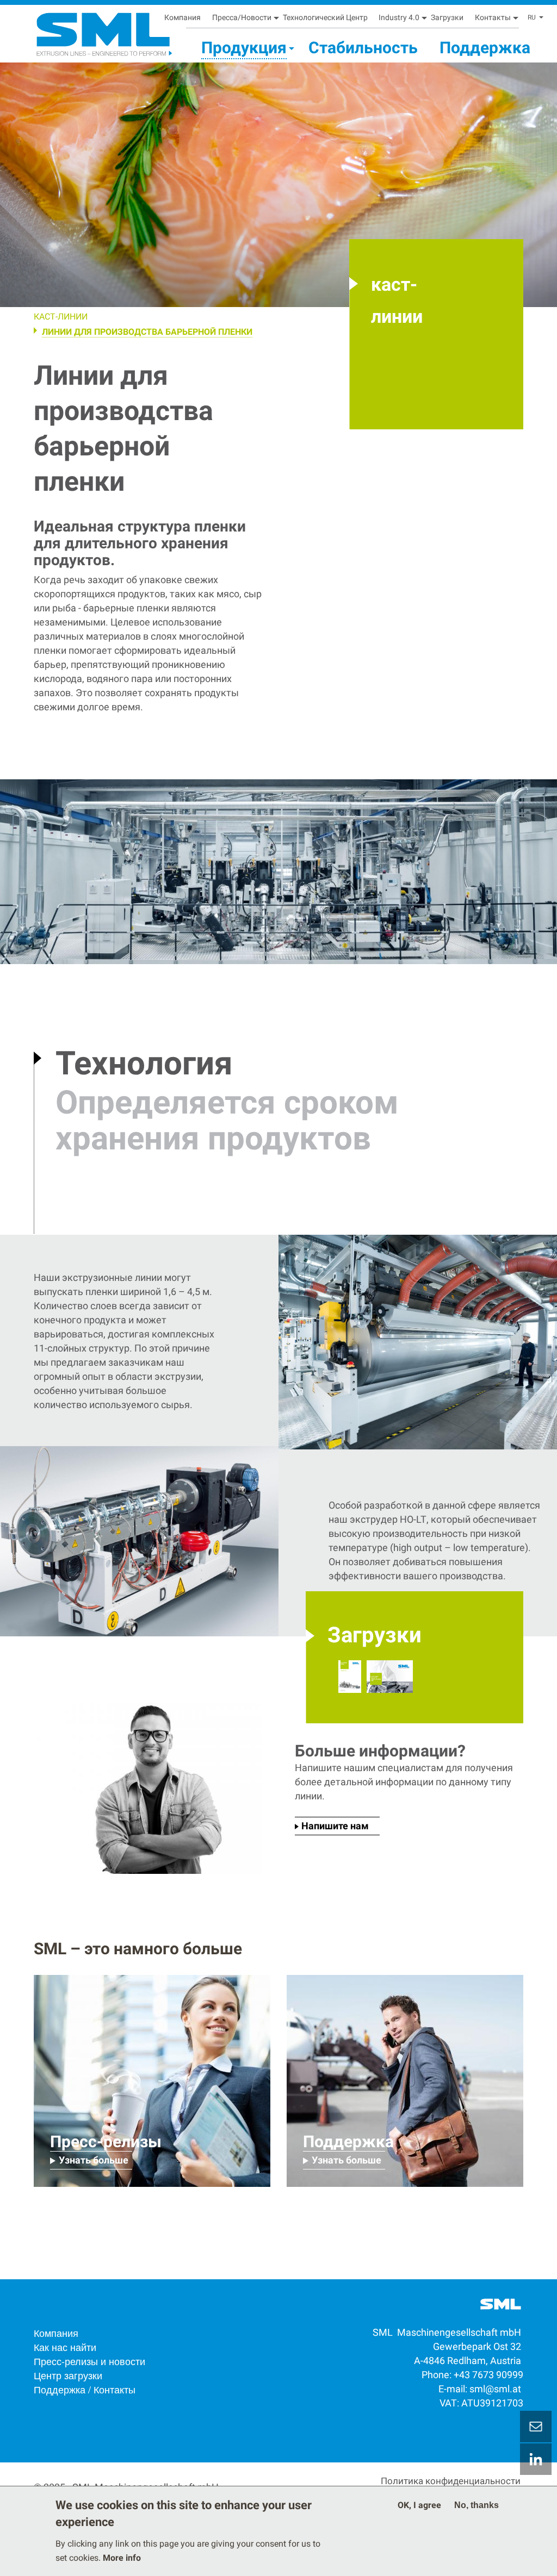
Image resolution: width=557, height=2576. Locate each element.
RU (532, 17)
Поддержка (485, 48)
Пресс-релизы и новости (89, 2361)
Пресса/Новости (242, 17)
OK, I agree (419, 2505)
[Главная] (78, 30)
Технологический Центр (325, 17)
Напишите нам (335, 1826)
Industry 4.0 (399, 17)
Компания (182, 17)
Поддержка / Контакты (85, 2389)
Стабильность (363, 48)
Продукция (244, 48)
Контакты (493, 17)
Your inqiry (536, 2427)
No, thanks (476, 2505)
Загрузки (447, 17)
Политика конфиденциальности (451, 2481)
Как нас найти (65, 2347)
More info (122, 2558)
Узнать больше (94, 2160)
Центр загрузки (68, 2375)
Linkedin (536, 2459)
